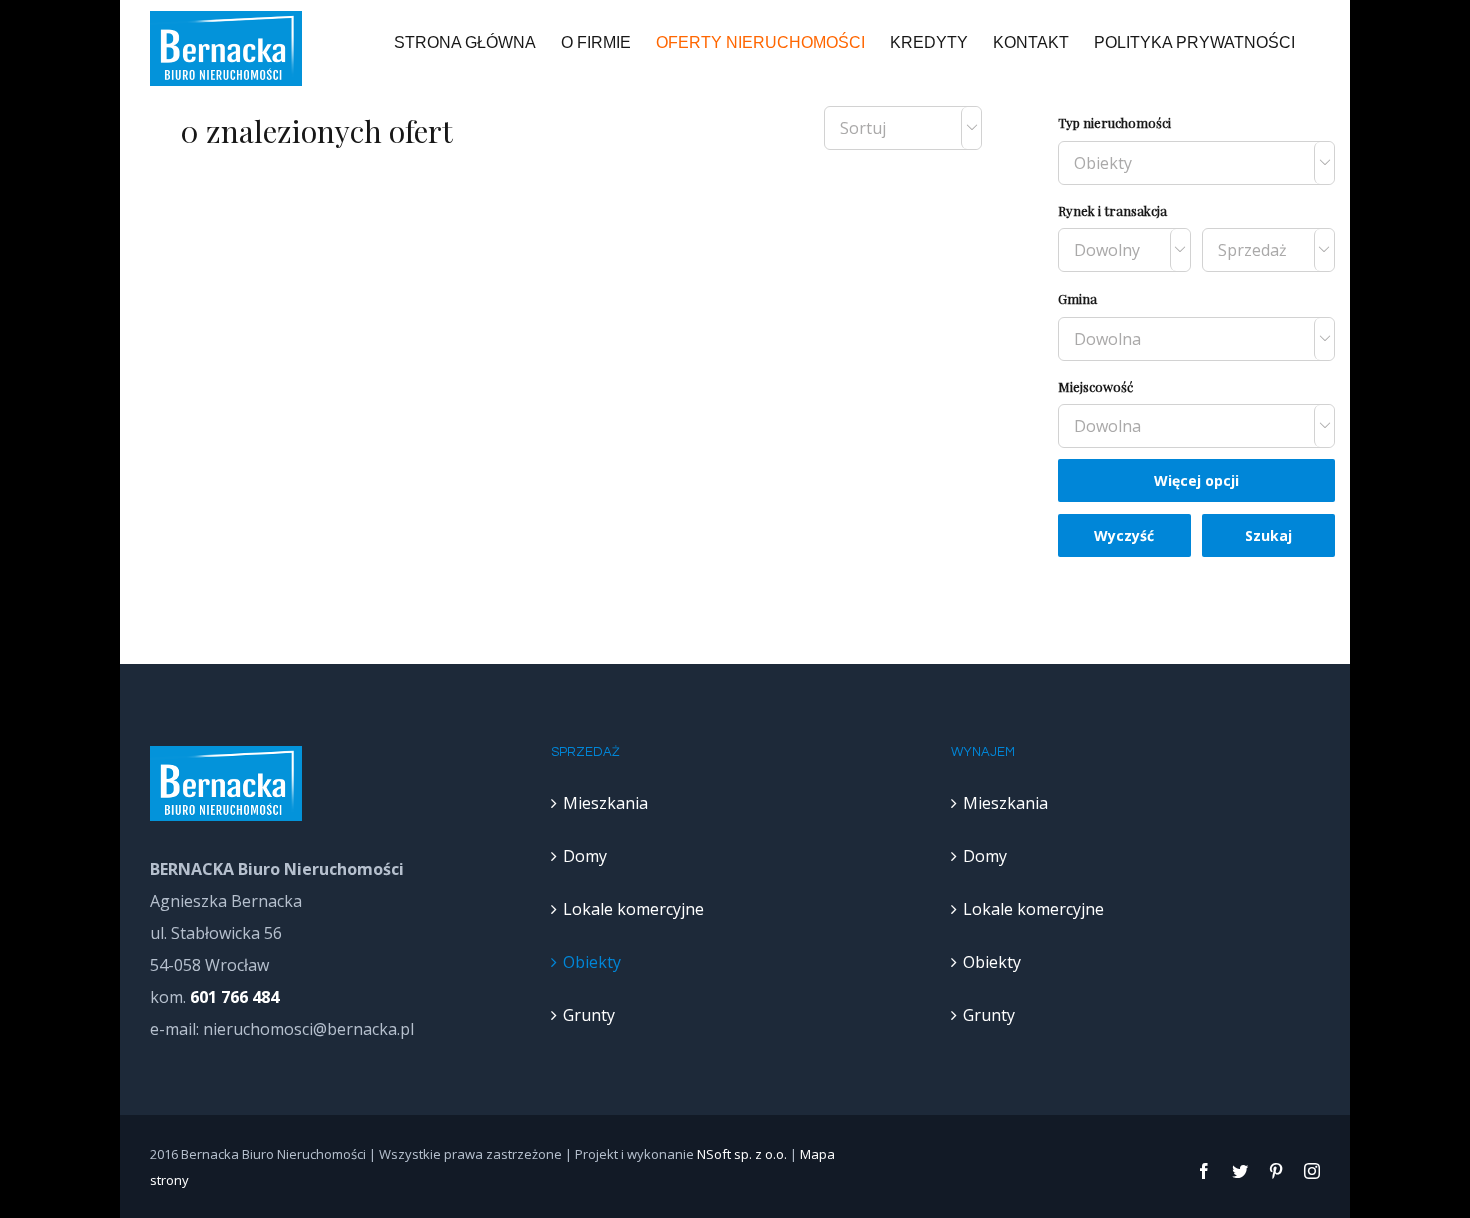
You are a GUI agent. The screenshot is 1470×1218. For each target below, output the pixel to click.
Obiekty (592, 962)
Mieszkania (605, 803)
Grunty (589, 1015)
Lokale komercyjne (633, 909)
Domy (585, 856)
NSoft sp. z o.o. (742, 1154)
